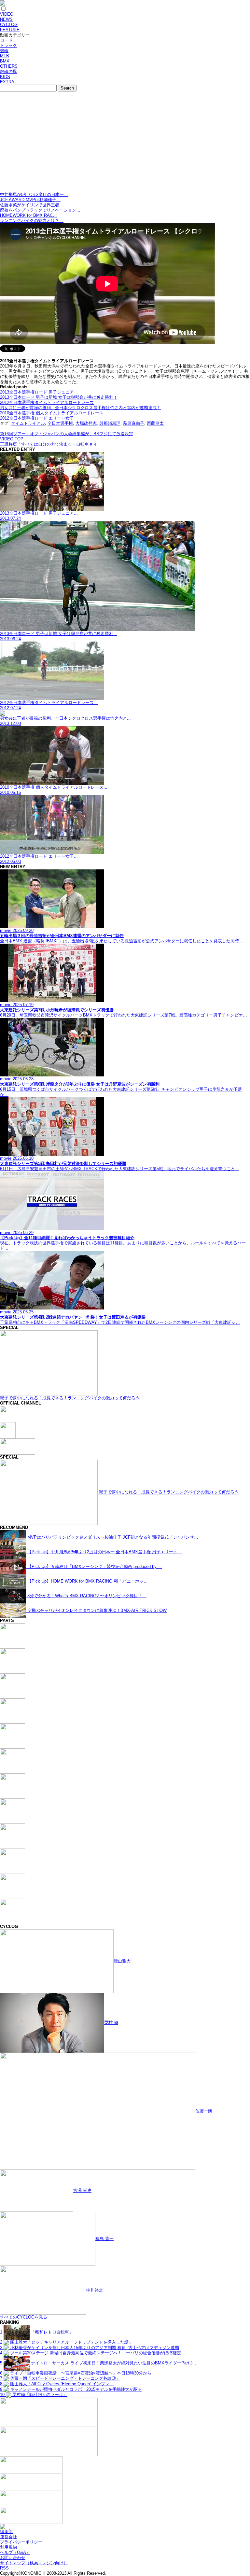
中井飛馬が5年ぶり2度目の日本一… (34, 194)
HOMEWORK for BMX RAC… (28, 215)
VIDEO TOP (12, 439)
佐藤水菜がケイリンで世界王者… (32, 205)
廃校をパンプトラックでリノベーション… (40, 210)
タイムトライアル (28, 423)
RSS (4, 2568)
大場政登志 (86, 423)
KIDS (5, 77)
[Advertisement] (125, 143)
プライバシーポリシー (21, 2542)
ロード (6, 40)
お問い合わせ (13, 2558)
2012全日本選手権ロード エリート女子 (37, 418)
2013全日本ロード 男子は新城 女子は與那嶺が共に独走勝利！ (59, 397)
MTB (5, 56)
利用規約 (8, 2547)
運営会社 (8, 2537)
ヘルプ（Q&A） (15, 2552)
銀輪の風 (8, 71)
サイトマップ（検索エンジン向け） (34, 2563)
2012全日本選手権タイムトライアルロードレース (47, 402)
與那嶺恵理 (110, 423)
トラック (8, 45)
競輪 (4, 51)
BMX (5, 61)
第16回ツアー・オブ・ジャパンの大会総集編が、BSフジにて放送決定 (67, 434)
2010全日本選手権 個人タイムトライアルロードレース (52, 413)
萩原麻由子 (134, 423)
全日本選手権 (60, 423)
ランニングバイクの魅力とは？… (32, 221)
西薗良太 (155, 423)
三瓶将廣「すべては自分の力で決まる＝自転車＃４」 (51, 444)
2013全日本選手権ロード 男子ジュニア (37, 392)
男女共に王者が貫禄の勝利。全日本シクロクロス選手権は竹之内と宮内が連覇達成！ (80, 408)
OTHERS (9, 66)
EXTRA (7, 82)
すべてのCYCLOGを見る (24, 2317)
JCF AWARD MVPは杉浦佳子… (30, 200)
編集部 (6, 2532)
